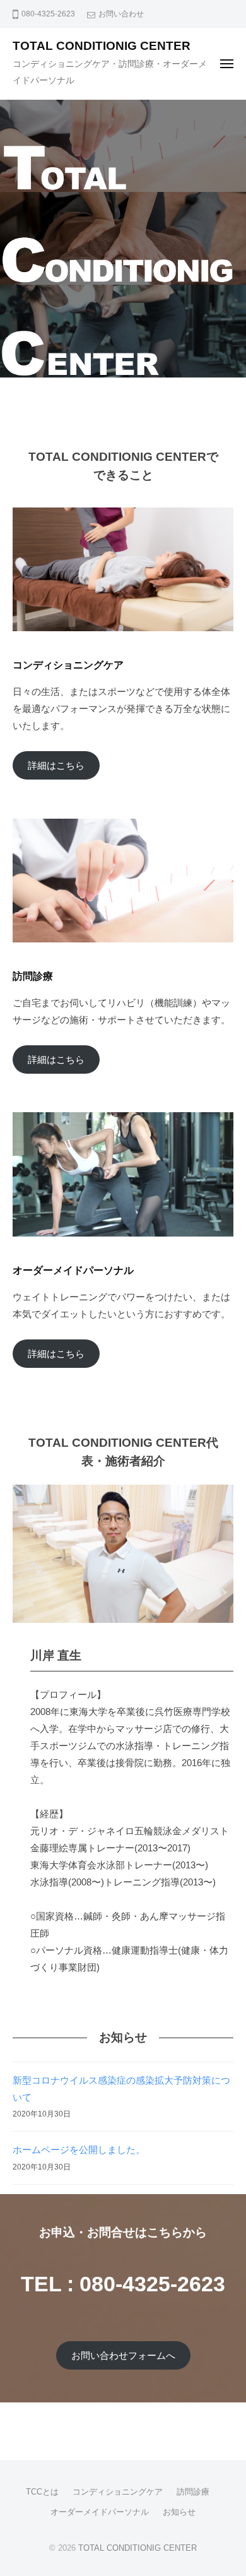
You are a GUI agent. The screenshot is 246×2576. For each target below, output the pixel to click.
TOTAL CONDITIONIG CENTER (102, 46)
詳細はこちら (56, 765)
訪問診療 (193, 2492)
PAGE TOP (225, 2489)
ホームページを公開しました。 (79, 2150)
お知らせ (179, 2512)
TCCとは (42, 2492)
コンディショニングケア (118, 2492)
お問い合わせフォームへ (123, 2355)
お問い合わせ (121, 14)
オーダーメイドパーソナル (100, 2512)
